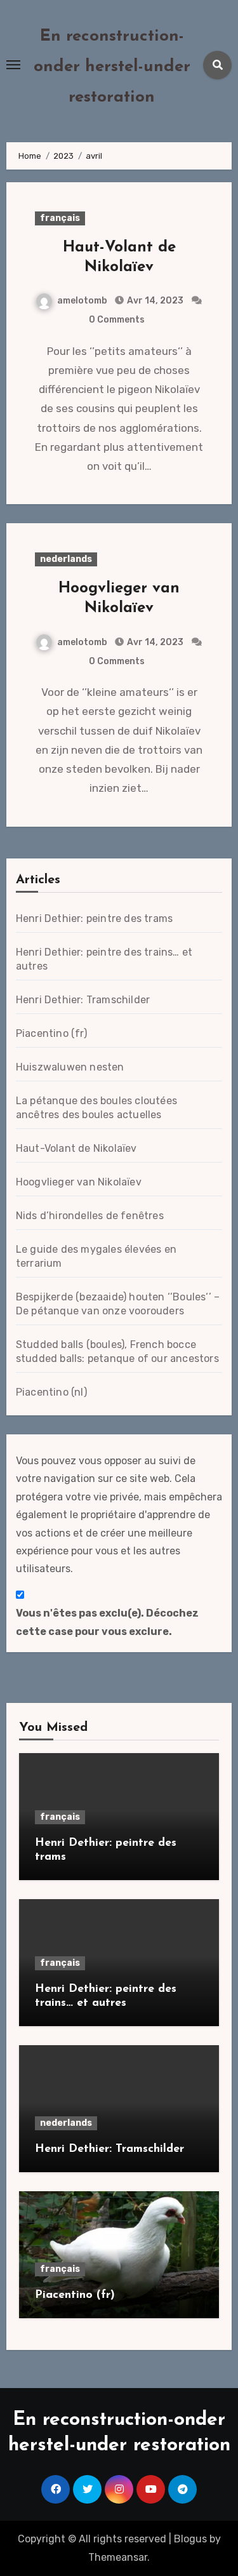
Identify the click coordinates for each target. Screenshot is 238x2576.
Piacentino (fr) (51, 1033)
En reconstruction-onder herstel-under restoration (112, 67)
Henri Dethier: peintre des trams (94, 918)
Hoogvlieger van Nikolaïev (79, 1182)
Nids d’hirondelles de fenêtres (90, 1216)
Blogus (190, 2539)
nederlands (66, 559)
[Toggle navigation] (13, 65)
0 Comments (117, 320)
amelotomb (82, 301)
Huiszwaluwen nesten (70, 1067)
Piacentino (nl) (51, 1392)
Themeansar (118, 2557)
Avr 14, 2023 (154, 301)
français (60, 218)
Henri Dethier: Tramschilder (83, 1000)
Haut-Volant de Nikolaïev (76, 1148)
